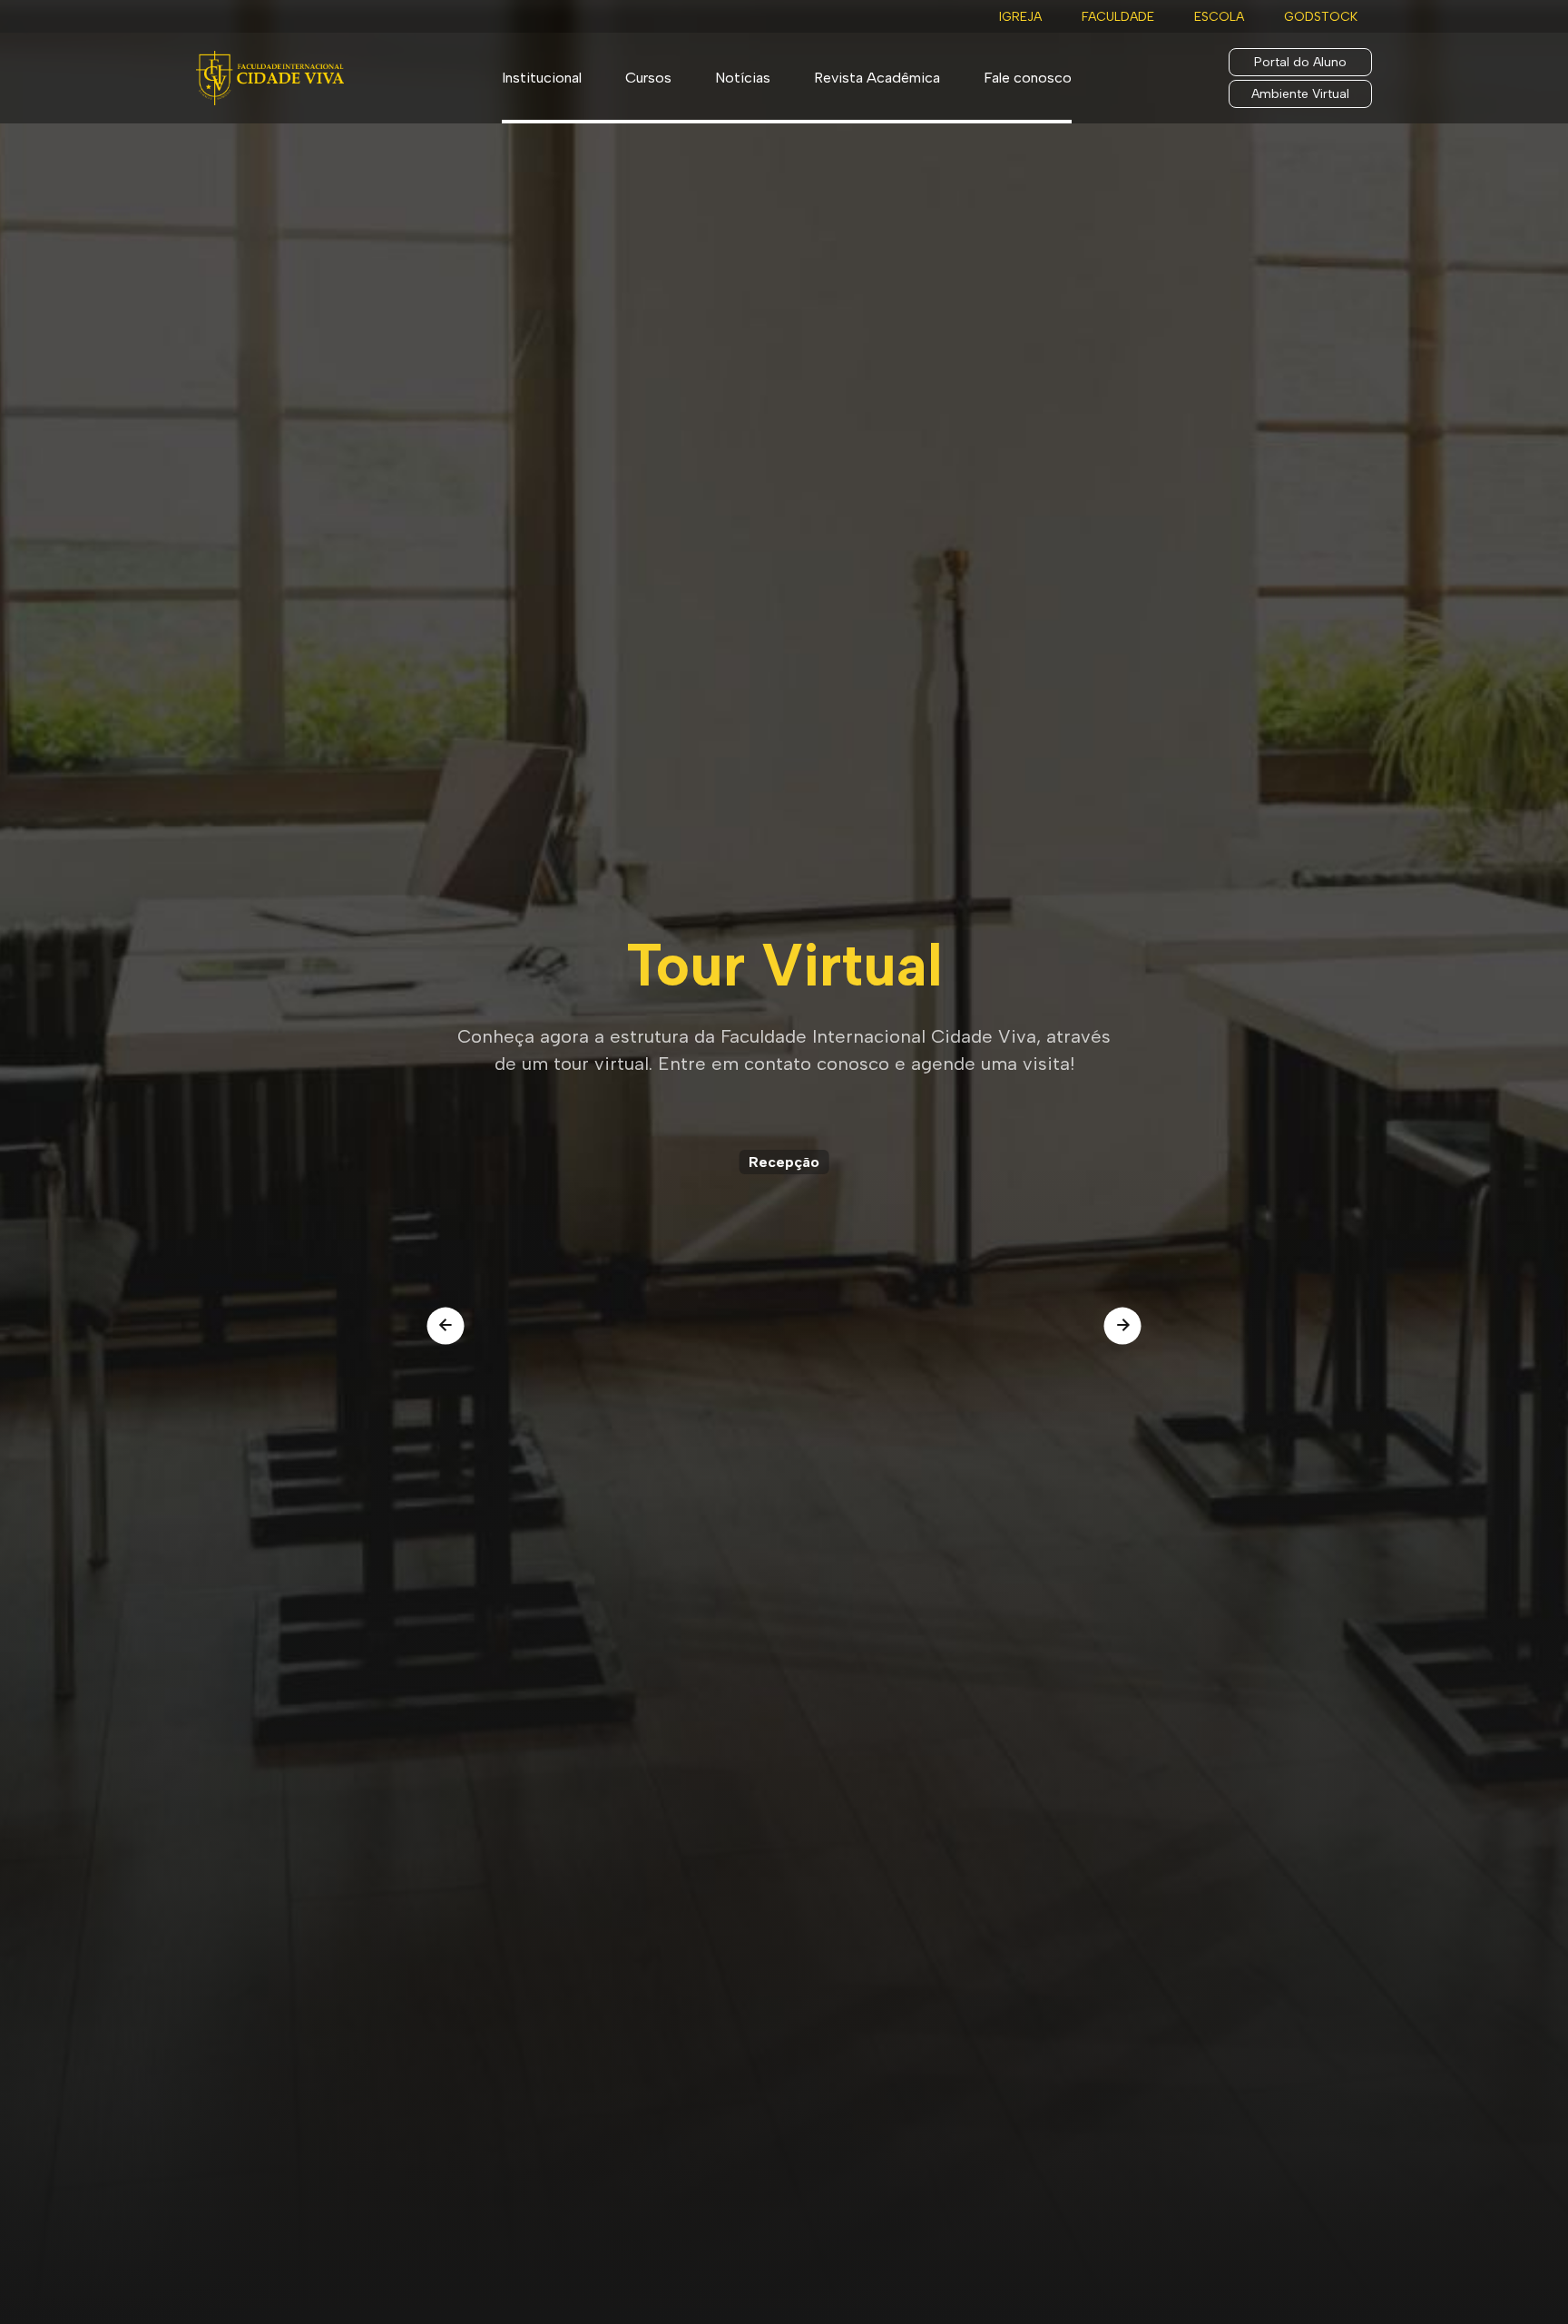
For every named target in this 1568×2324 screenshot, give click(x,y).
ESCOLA (1219, 17)
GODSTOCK (1321, 17)
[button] (446, 1325)
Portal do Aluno (1300, 62)
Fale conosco (1028, 78)
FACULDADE (1118, 17)
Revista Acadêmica (877, 78)
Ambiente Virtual (1300, 94)
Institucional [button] (542, 78)
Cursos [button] (648, 78)
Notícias (743, 78)
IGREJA (1020, 17)
